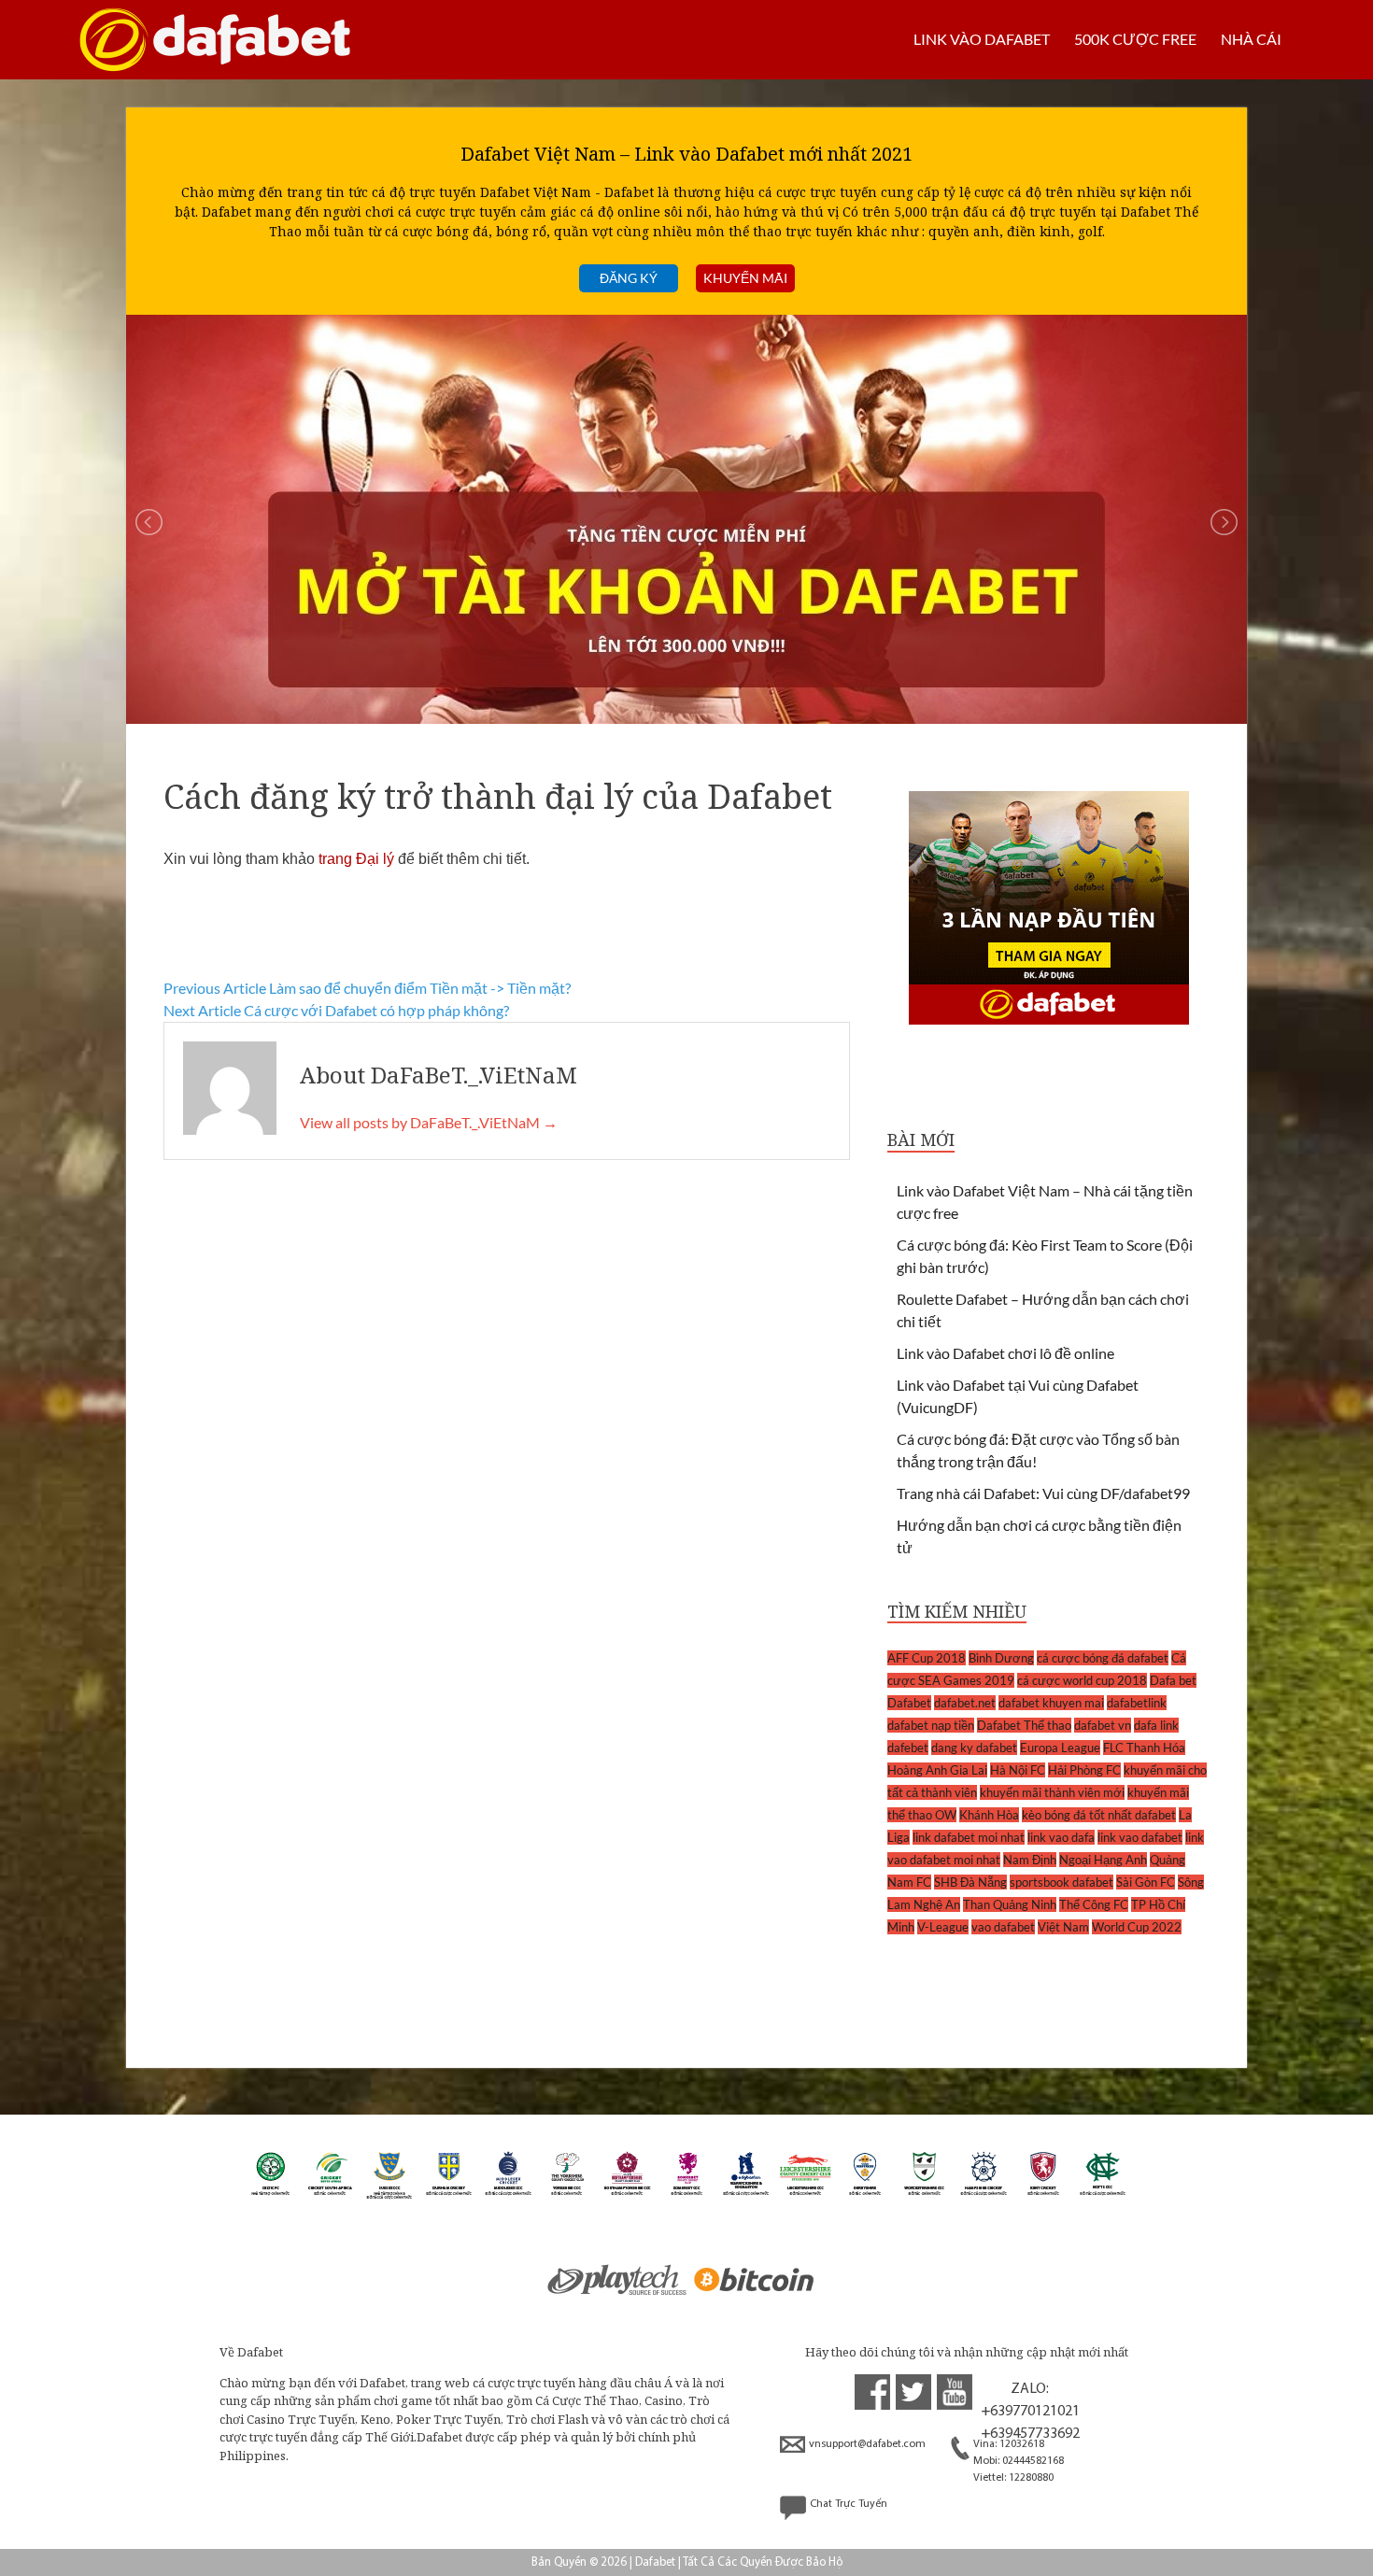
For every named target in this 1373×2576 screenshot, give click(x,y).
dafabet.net (965, 1703)
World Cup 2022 (1137, 1927)
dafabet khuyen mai (1051, 1703)
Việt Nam (1063, 1927)
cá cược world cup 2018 (1082, 1680)
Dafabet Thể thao (1024, 1725)
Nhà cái (1251, 39)
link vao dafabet (1140, 1837)
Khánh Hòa (989, 1815)
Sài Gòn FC (1146, 1882)
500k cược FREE (1135, 39)
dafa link (1156, 1725)
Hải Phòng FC (1084, 1770)
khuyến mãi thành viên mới (1052, 1792)
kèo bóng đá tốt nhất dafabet (1099, 1815)
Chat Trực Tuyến (849, 2504)
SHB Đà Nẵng (970, 1882)
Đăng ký (629, 278)
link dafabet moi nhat (969, 1837)
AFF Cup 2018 (927, 1658)
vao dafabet (1003, 1927)
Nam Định (1030, 1860)
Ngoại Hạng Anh (1103, 1860)
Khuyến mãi (745, 278)
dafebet (908, 1748)
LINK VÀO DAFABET (982, 39)
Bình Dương (1001, 1658)
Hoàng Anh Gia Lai (937, 1770)
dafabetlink (1137, 1703)
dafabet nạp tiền (931, 1725)
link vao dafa (1061, 1837)
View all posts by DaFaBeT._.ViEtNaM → (429, 1122)
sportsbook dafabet (1062, 1882)
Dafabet (909, 1703)
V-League (943, 1927)
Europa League (1060, 1748)
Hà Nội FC (1018, 1770)
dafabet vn (1103, 1725)
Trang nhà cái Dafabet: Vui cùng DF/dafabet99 (1043, 1493)
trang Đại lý (356, 859)
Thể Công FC (1094, 1904)
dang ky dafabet (974, 1748)
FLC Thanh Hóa (1144, 1748)
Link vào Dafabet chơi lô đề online (1005, 1353)
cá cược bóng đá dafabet (1103, 1658)
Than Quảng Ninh (1010, 1904)
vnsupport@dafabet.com (867, 2444)
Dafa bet (1173, 1680)
